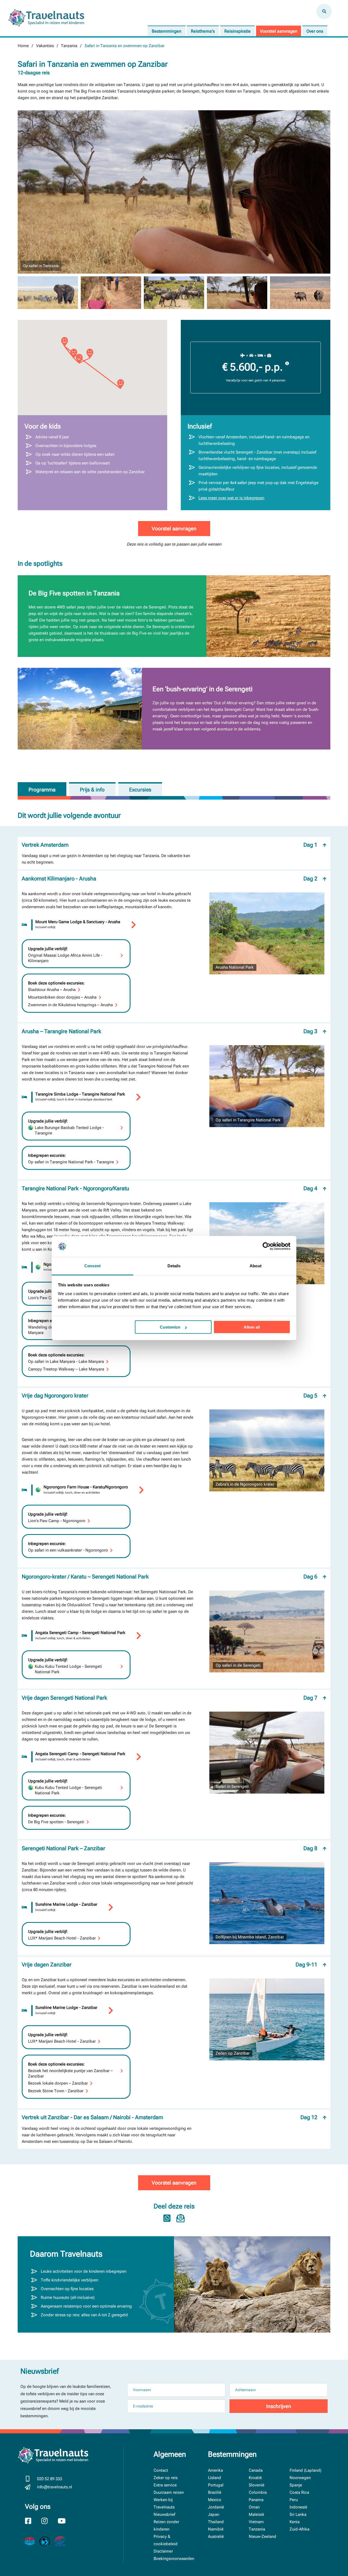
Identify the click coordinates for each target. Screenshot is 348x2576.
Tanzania (69, 46)
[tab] (140, 789)
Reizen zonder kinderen (166, 2525)
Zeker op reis (166, 2478)
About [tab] (256, 1266)
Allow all (252, 1327)
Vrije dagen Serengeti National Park (170, 1698)
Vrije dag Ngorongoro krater (170, 1396)
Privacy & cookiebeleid (166, 2540)
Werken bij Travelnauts (164, 2503)
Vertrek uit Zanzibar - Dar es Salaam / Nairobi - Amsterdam (170, 2117)
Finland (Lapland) (305, 2470)
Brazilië (215, 2492)
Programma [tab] (42, 790)
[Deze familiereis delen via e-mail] (181, 2218)
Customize (170, 1327)
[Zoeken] (324, 11)
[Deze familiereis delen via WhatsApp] (167, 2218)
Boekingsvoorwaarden (174, 2559)
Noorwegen (300, 2478)
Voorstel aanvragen (279, 31)
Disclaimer (163, 2551)
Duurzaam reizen (169, 2492)
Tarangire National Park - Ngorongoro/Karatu (170, 1188)
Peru (294, 2500)
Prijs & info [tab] (92, 790)
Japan (214, 2514)
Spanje (296, 2485)
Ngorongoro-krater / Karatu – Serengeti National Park (170, 1577)
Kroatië (255, 2478)
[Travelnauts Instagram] (48, 2522)
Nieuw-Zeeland (262, 2537)
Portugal (216, 2485)
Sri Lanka (298, 2514)
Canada (256, 2470)
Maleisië (256, 2514)
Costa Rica (299, 2492)
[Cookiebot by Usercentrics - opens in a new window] (267, 1246)
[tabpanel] (174, 1498)
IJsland (215, 2478)
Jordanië (216, 2507)
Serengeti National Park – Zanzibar (170, 1848)
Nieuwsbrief (164, 2514)
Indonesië (298, 2507)
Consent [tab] (92, 1266)
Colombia (258, 2492)
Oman (254, 2507)
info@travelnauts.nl (55, 2487)
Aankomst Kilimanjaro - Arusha (170, 879)
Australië (216, 2537)
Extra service (165, 2485)
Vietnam (256, 2522)
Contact (161, 2470)
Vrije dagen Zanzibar (170, 1965)
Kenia (295, 2522)
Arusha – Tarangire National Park (170, 1031)
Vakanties (45, 46)
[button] (90, 354)
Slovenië (257, 2485)
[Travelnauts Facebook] (32, 2522)
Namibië (216, 2529)
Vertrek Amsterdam (170, 845)
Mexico (215, 2500)
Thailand (216, 2522)
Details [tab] (174, 1266)
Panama (256, 2500)
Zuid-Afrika (299, 2529)
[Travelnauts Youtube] (65, 2522)
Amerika (215, 2470)
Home (23, 46)
